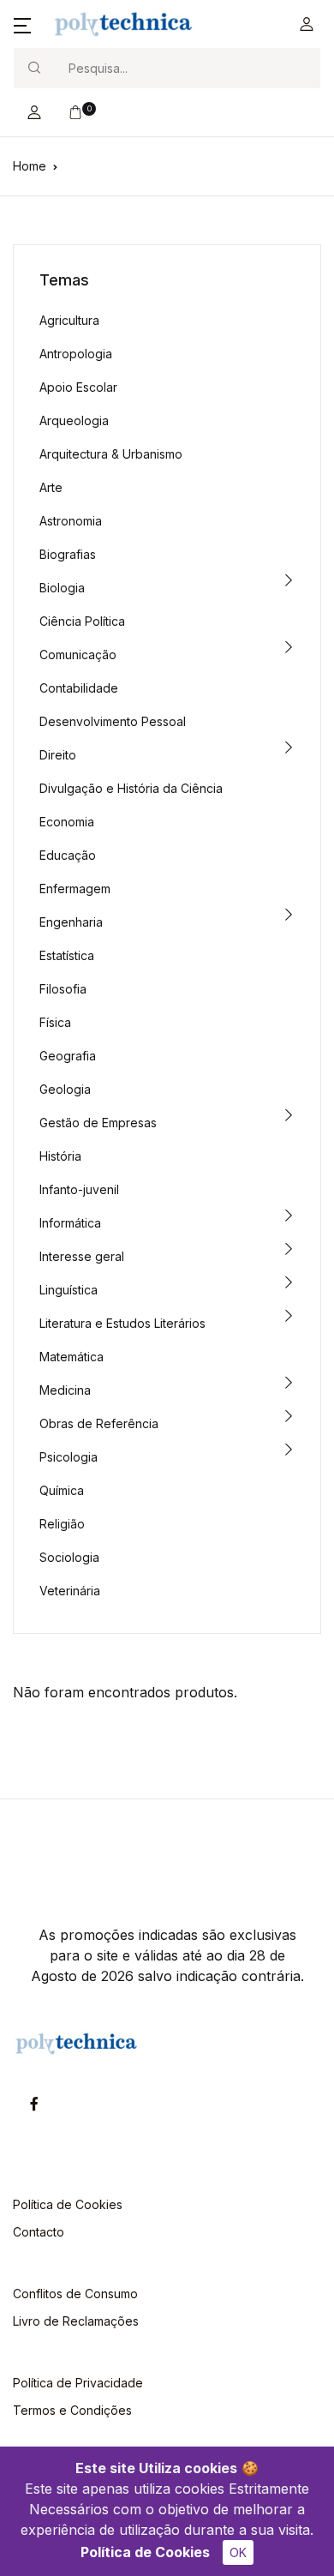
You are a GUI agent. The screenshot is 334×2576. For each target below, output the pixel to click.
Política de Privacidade (78, 2383)
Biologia (62, 588)
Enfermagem (75, 889)
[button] (22, 24)
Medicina (65, 1390)
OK (238, 2552)
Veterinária (70, 1591)
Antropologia (76, 354)
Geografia (68, 1056)
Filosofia (63, 989)
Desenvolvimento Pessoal (113, 721)
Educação (68, 855)
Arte (51, 487)
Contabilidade (79, 688)
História (60, 1156)
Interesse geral (82, 1256)
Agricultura (69, 320)
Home (30, 166)
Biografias (68, 554)
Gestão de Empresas (98, 1123)
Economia (67, 822)
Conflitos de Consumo (75, 2294)
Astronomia (71, 521)
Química (62, 1490)
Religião (62, 1524)
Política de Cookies (145, 2552)
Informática (70, 1223)
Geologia (65, 1089)
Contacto (39, 2232)
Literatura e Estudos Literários (122, 1323)
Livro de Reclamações (76, 2321)
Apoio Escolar (78, 387)
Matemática (72, 1357)
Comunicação (78, 655)
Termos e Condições (72, 2410)
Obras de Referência (99, 1423)
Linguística (69, 1290)
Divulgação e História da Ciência (131, 788)
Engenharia (71, 922)
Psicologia (69, 1457)
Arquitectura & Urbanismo (111, 454)
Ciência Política (82, 621)
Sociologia (69, 1557)
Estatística (67, 955)
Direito (58, 755)
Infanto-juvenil (79, 1189)
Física (55, 1022)
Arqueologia (74, 420)
